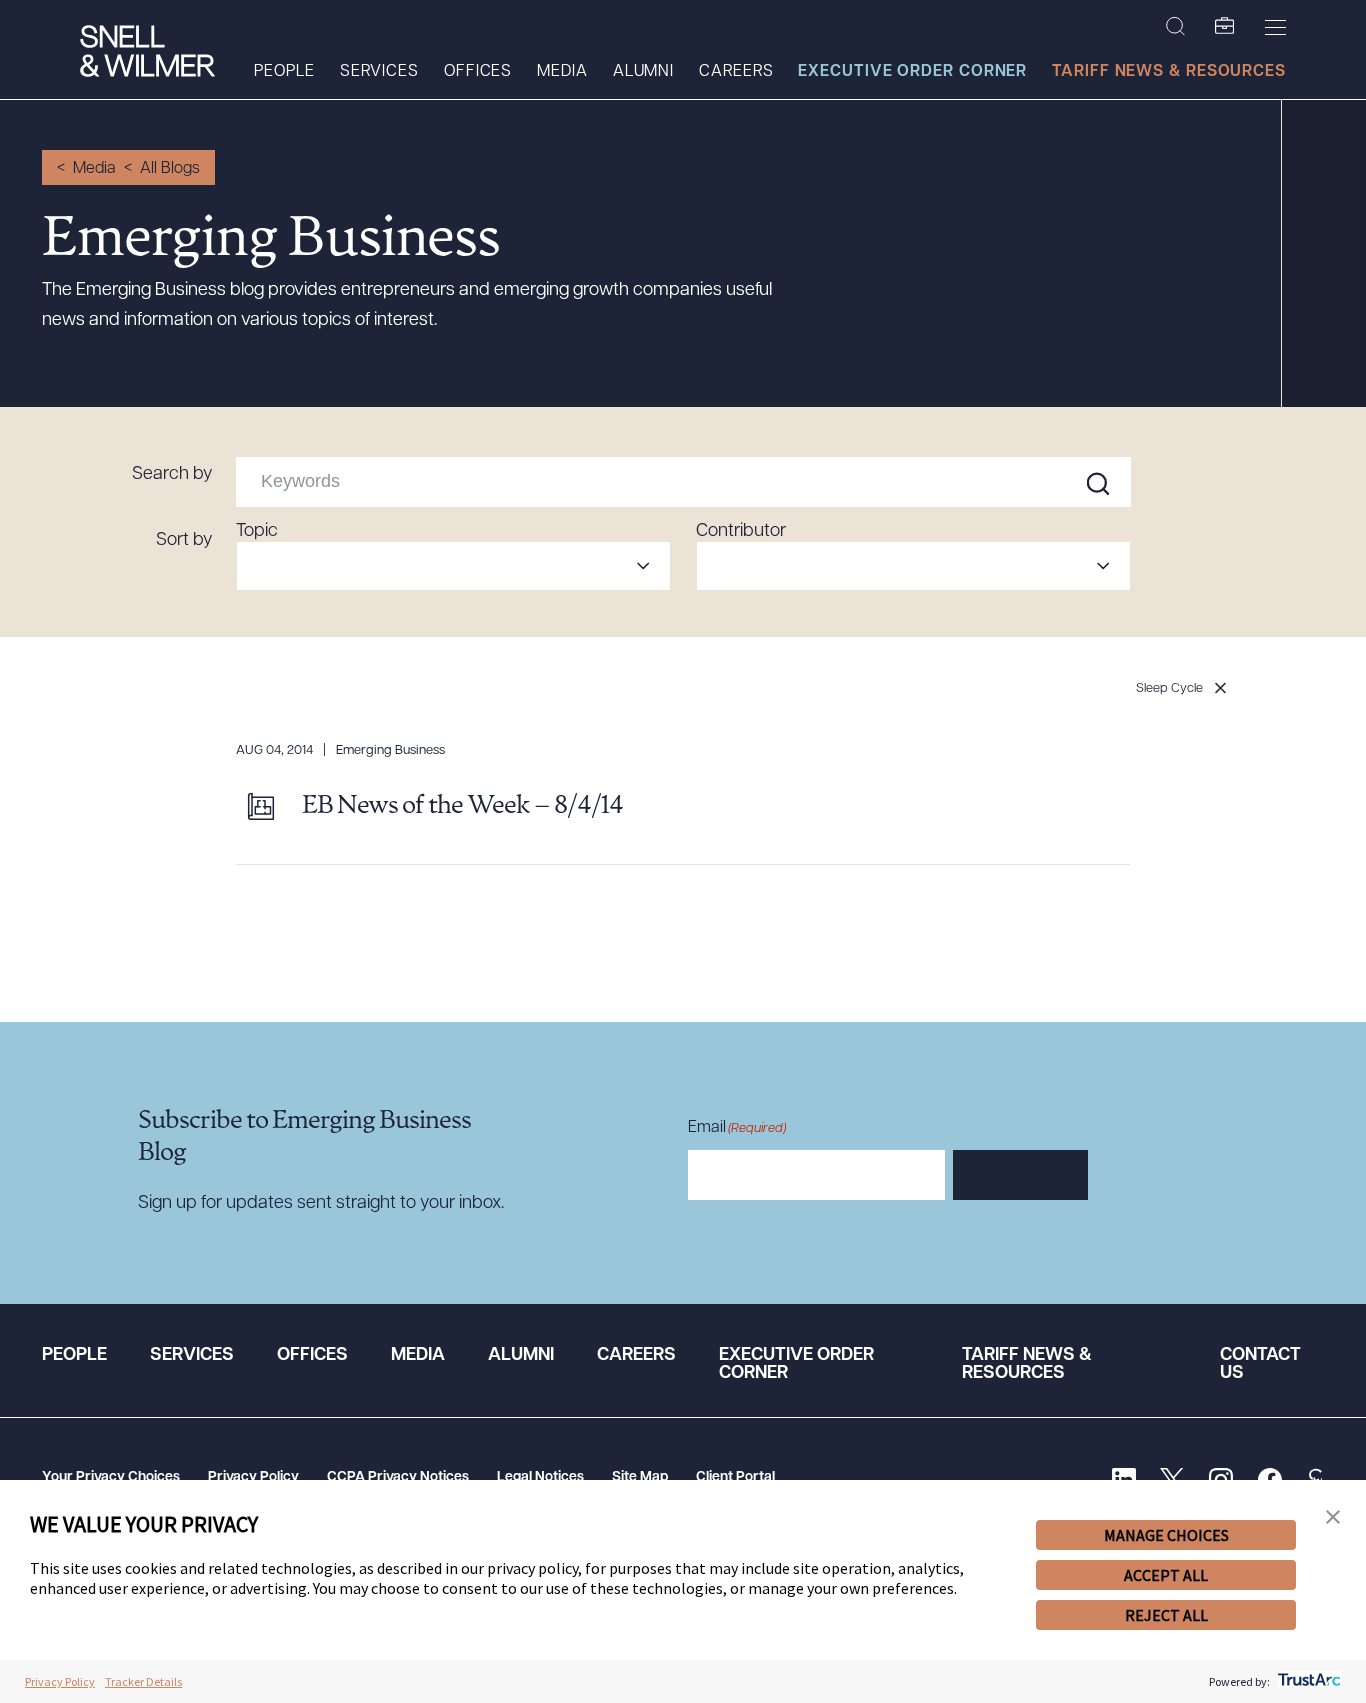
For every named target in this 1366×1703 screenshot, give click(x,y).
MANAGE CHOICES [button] (1166, 1535)
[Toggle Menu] (1275, 27)
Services (379, 72)
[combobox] (453, 566)
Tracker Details (143, 1681)
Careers (736, 72)
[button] (1333, 1517)
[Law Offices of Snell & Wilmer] (147, 53)
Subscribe (1020, 1176)
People (284, 72)
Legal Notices (540, 1477)
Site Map (640, 1477)
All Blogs (170, 169)
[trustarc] (1307, 1681)
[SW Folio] (1225, 27)
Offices (478, 72)
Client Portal (735, 1477)
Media (562, 72)
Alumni (643, 72)
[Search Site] (1175, 27)
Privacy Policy (253, 1477)
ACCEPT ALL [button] (1166, 1575)
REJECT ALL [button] (1166, 1615)
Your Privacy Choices (111, 1477)
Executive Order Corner (912, 72)
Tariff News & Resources (1169, 72)
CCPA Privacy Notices (398, 1477)
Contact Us (1260, 1365)
